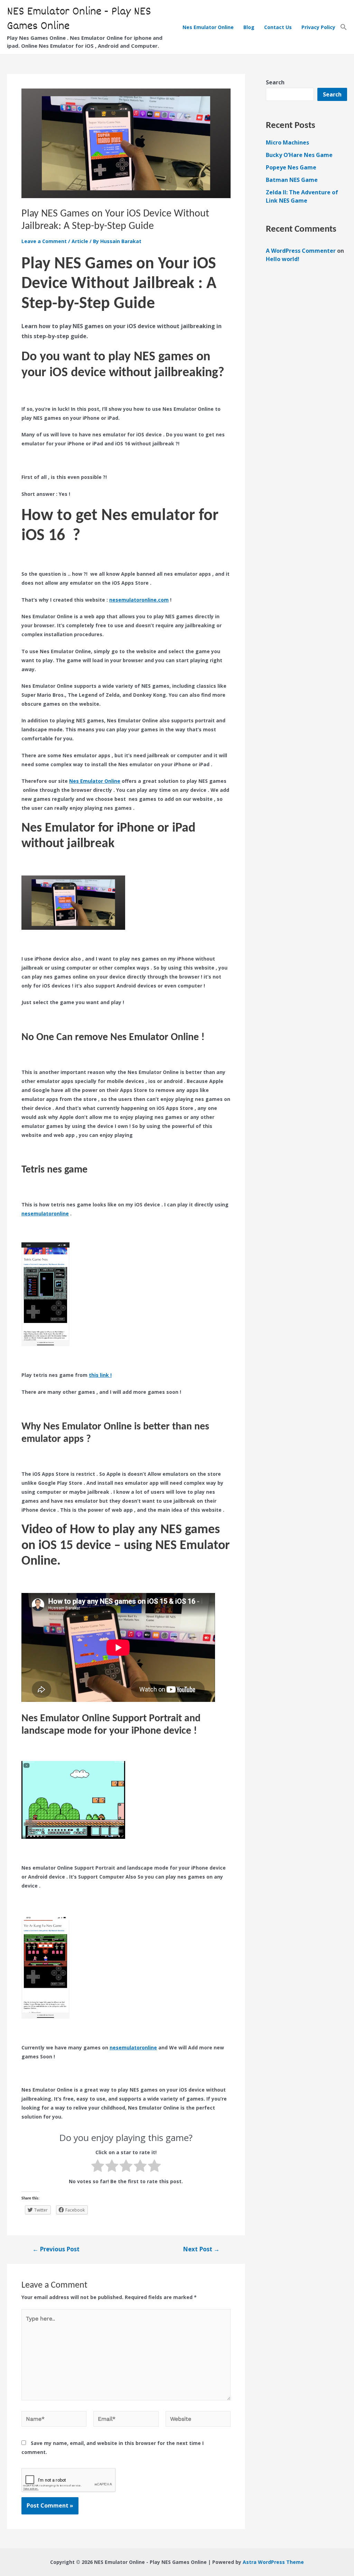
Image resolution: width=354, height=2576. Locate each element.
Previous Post (56, 2249)
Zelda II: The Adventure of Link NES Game (302, 196)
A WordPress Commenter (301, 251)
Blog (249, 27)
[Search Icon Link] (344, 27)
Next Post (201, 2249)
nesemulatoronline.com (139, 600)
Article (80, 241)
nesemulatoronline (45, 1213)
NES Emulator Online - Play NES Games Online (79, 19)
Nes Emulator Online (208, 27)
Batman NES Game (292, 180)
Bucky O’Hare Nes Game (299, 155)
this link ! (100, 1375)
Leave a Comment (44, 241)
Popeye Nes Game (291, 167)
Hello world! (283, 259)
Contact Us (278, 27)
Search (275, 82)
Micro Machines (287, 142)
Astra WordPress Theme (273, 2562)
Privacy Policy (318, 27)
